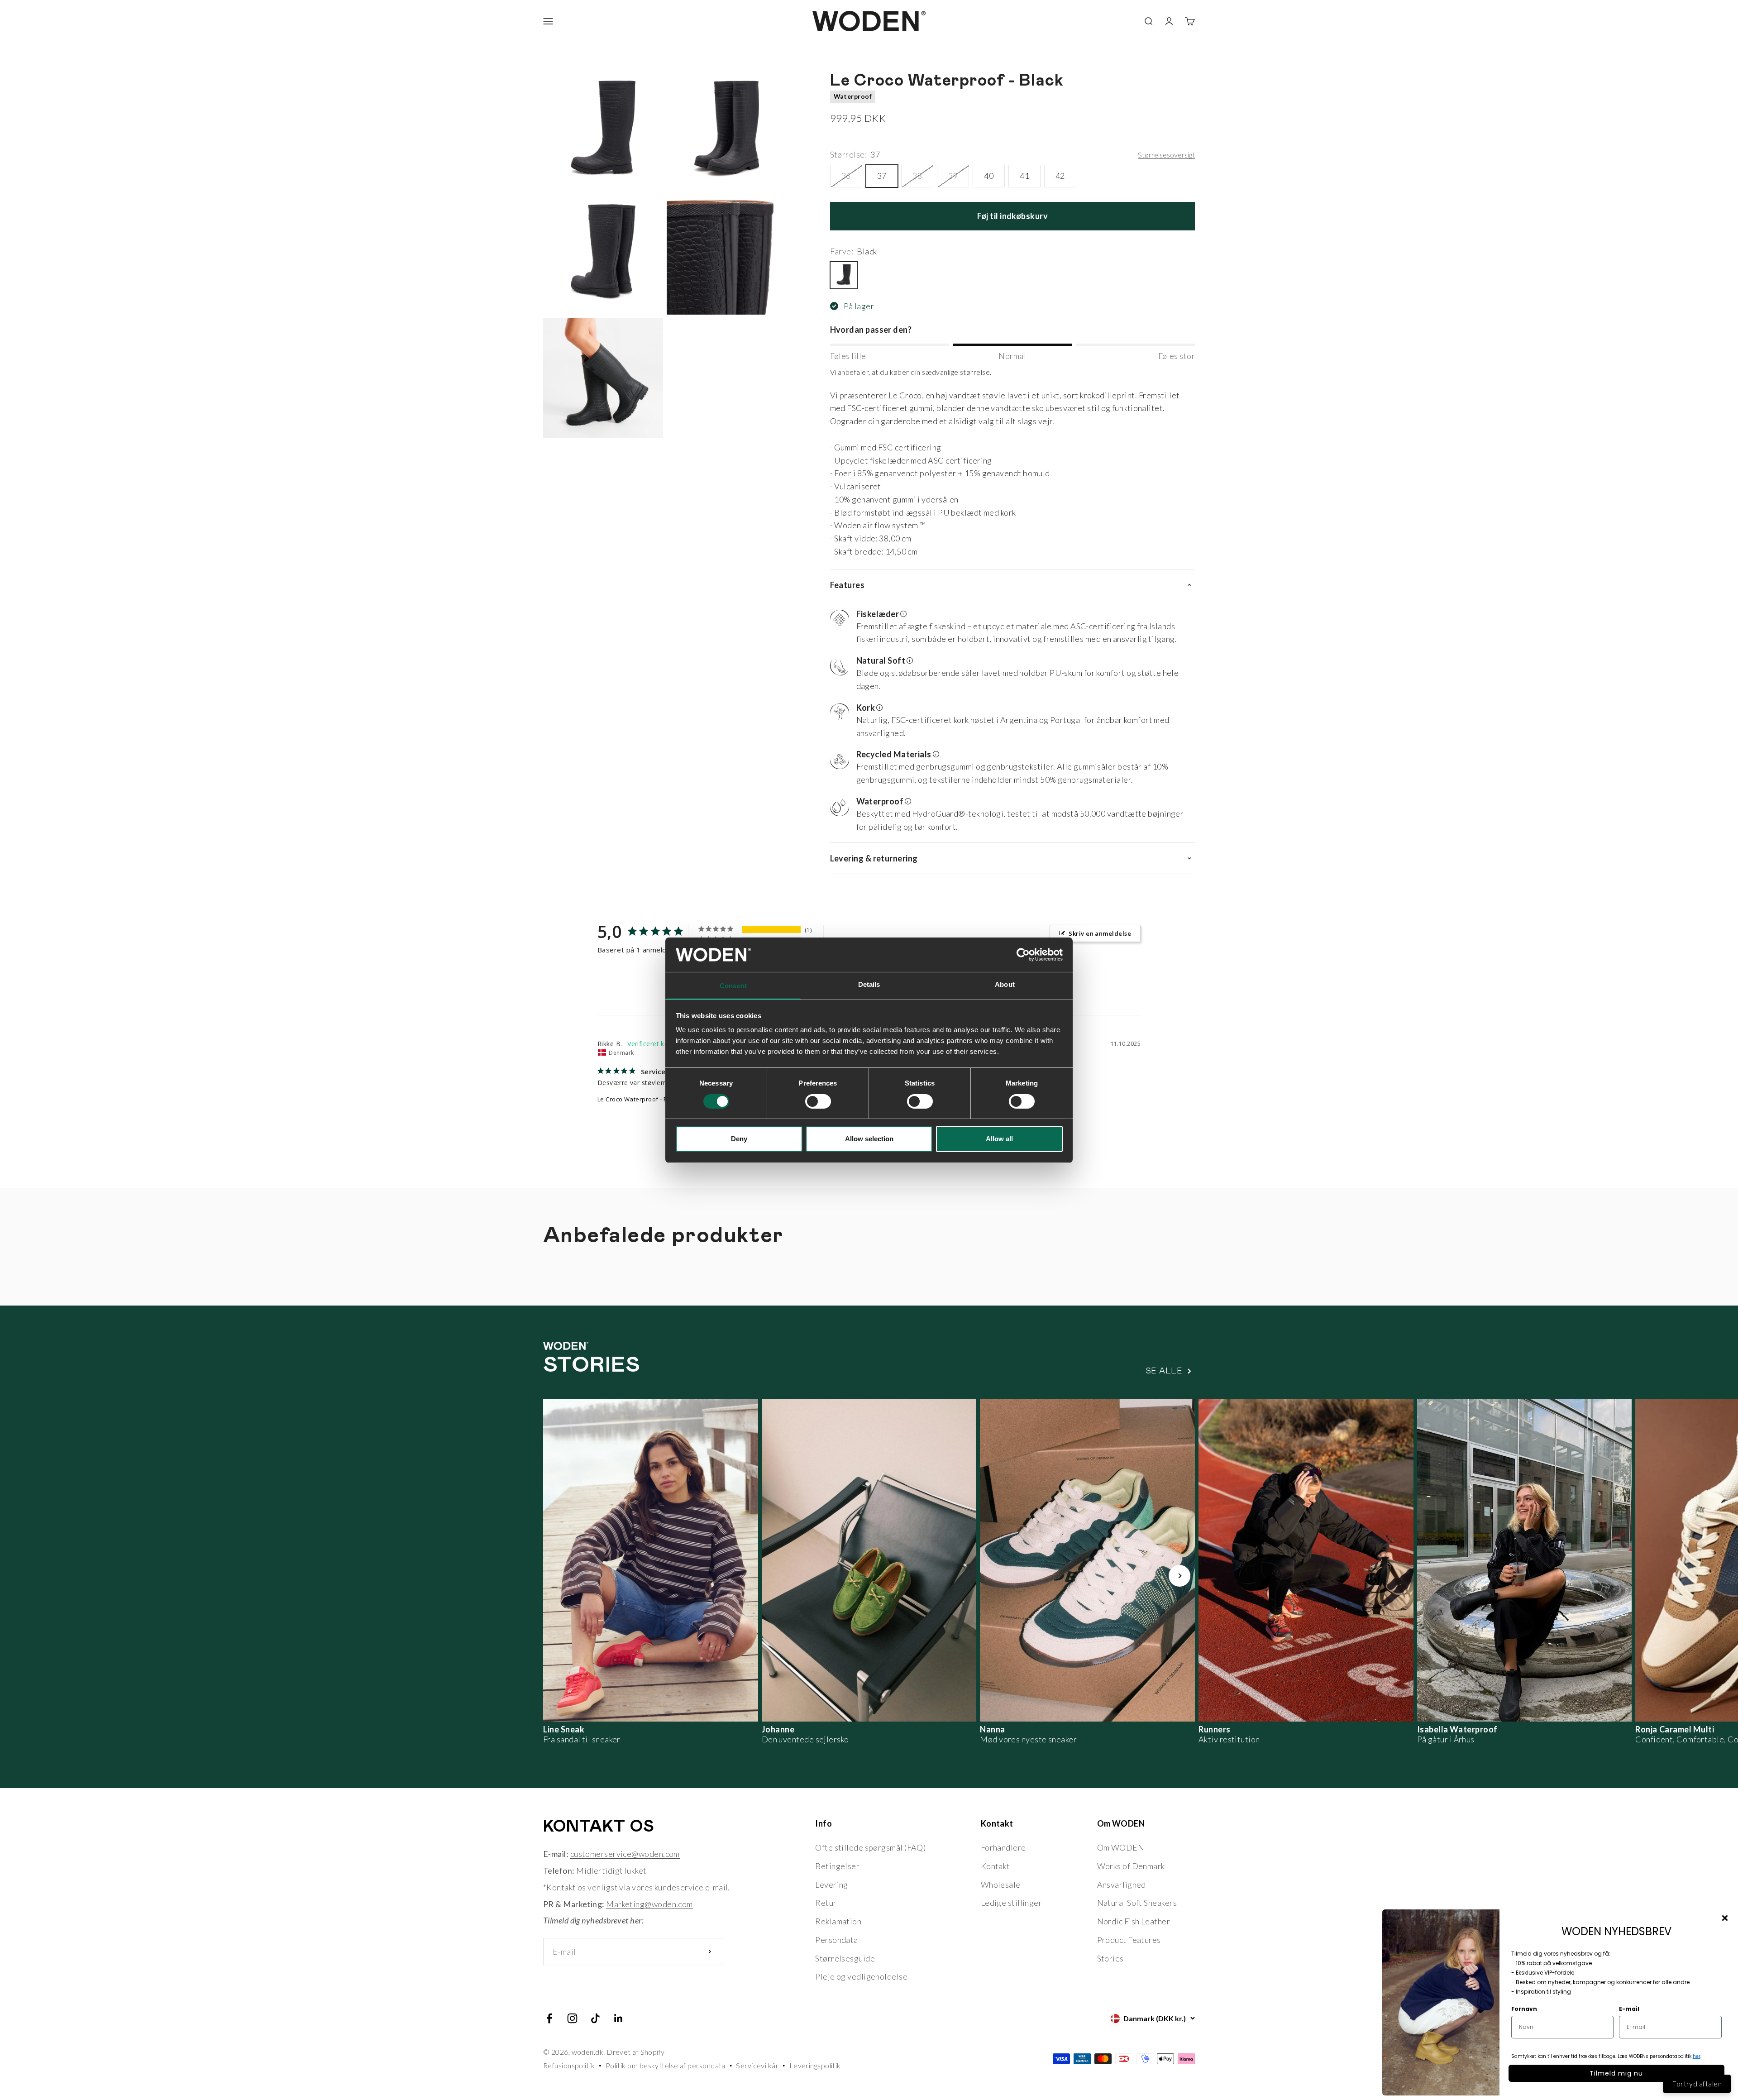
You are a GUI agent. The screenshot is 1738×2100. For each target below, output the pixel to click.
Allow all (999, 1139)
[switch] (818, 1101)
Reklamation (838, 1921)
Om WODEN (1121, 1847)
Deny (739, 1139)
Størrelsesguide (845, 1958)
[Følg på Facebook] (549, 2018)
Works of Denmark (1131, 1866)
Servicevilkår (757, 2065)
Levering (832, 1885)
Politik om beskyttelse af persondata (666, 2065)
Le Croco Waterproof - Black (638, 1099)
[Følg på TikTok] (595, 2018)
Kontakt (996, 1866)
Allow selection (869, 1139)
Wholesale (1001, 1885)
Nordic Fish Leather (1134, 1921)
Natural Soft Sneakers (1137, 1903)
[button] (1009, 628)
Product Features (1129, 1940)
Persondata (837, 1940)
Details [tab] (869, 984)
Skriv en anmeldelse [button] (1100, 933)
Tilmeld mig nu (1616, 2073)
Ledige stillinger (1012, 1903)
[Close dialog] (1725, 1918)
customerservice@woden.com (625, 1854)
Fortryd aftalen (1697, 2083)
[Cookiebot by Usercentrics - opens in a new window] (1023, 955)
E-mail (1629, 2009)
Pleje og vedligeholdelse (861, 1976)
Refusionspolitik (569, 2065)
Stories (1110, 1958)
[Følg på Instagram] (572, 2018)
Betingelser (837, 1866)
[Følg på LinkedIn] (618, 2018)
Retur (826, 1903)
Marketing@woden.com (649, 1904)
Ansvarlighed (1122, 1885)
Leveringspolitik (815, 2065)
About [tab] (1005, 984)
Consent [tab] (733, 986)
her (1697, 2056)
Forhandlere (1003, 1847)
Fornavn (1524, 2009)
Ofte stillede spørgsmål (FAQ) (870, 1847)
